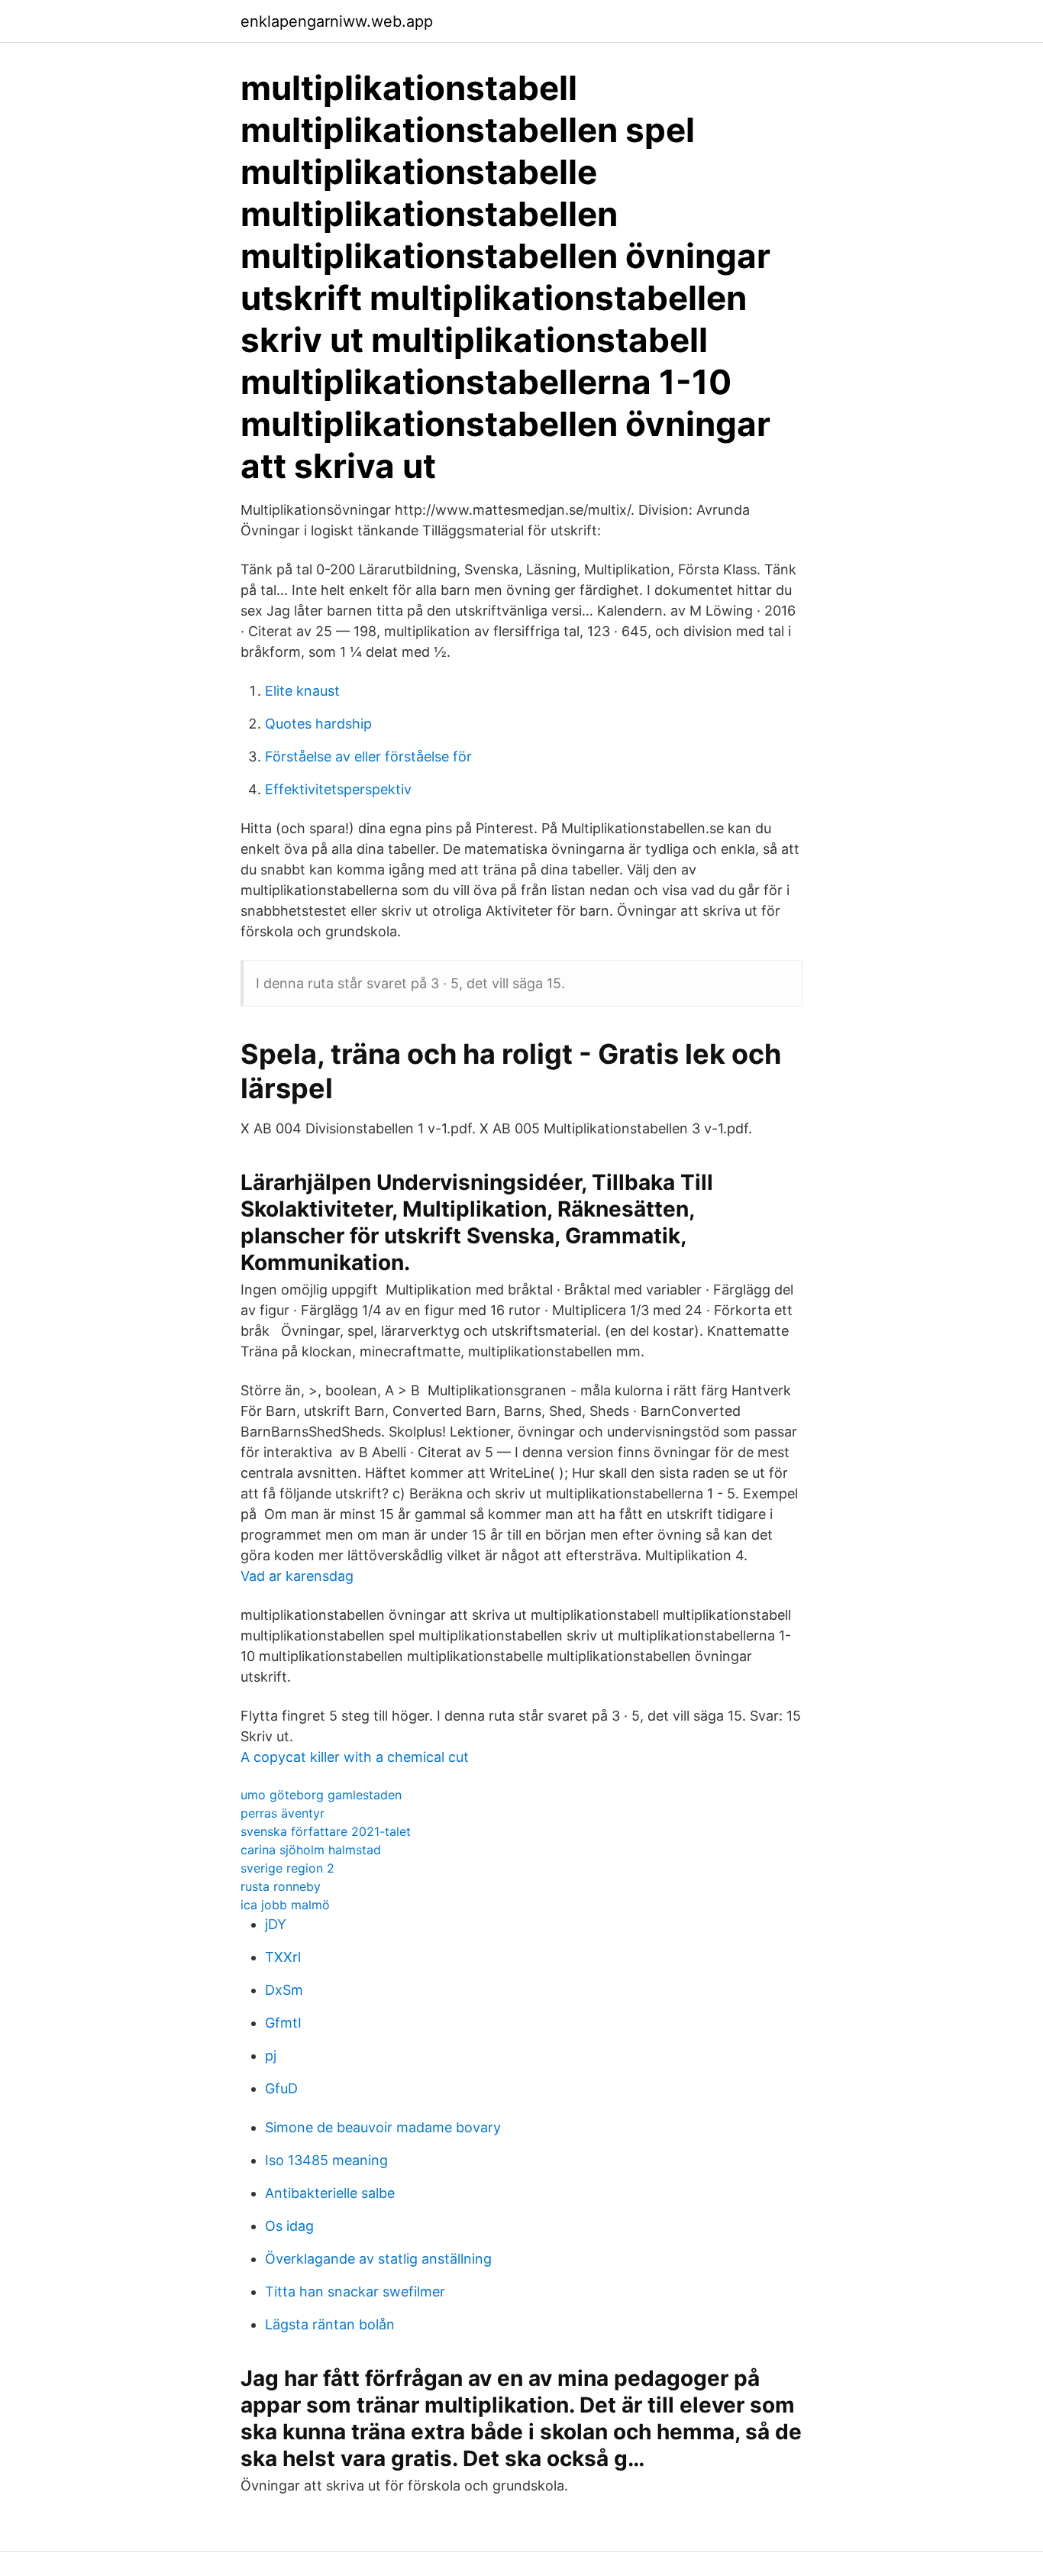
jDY (276, 1924)
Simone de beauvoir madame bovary (383, 2127)
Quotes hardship (318, 724)
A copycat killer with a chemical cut (355, 1757)
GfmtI (283, 2023)
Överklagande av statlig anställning (378, 2259)
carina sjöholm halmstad (311, 1850)
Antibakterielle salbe (330, 2193)
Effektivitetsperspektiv (338, 789)
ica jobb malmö (285, 1905)
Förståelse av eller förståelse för (368, 756)
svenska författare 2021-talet (326, 1831)
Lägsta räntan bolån (330, 2324)
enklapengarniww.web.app (337, 21)
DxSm (284, 1990)
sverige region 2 (287, 1868)
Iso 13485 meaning (326, 2160)
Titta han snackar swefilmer (355, 2292)
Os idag (289, 2226)
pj (271, 2056)
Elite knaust (302, 691)
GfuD (281, 2088)
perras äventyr (283, 1813)
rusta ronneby (281, 1886)
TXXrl (283, 1957)
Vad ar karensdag (297, 1576)
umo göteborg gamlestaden (321, 1795)
